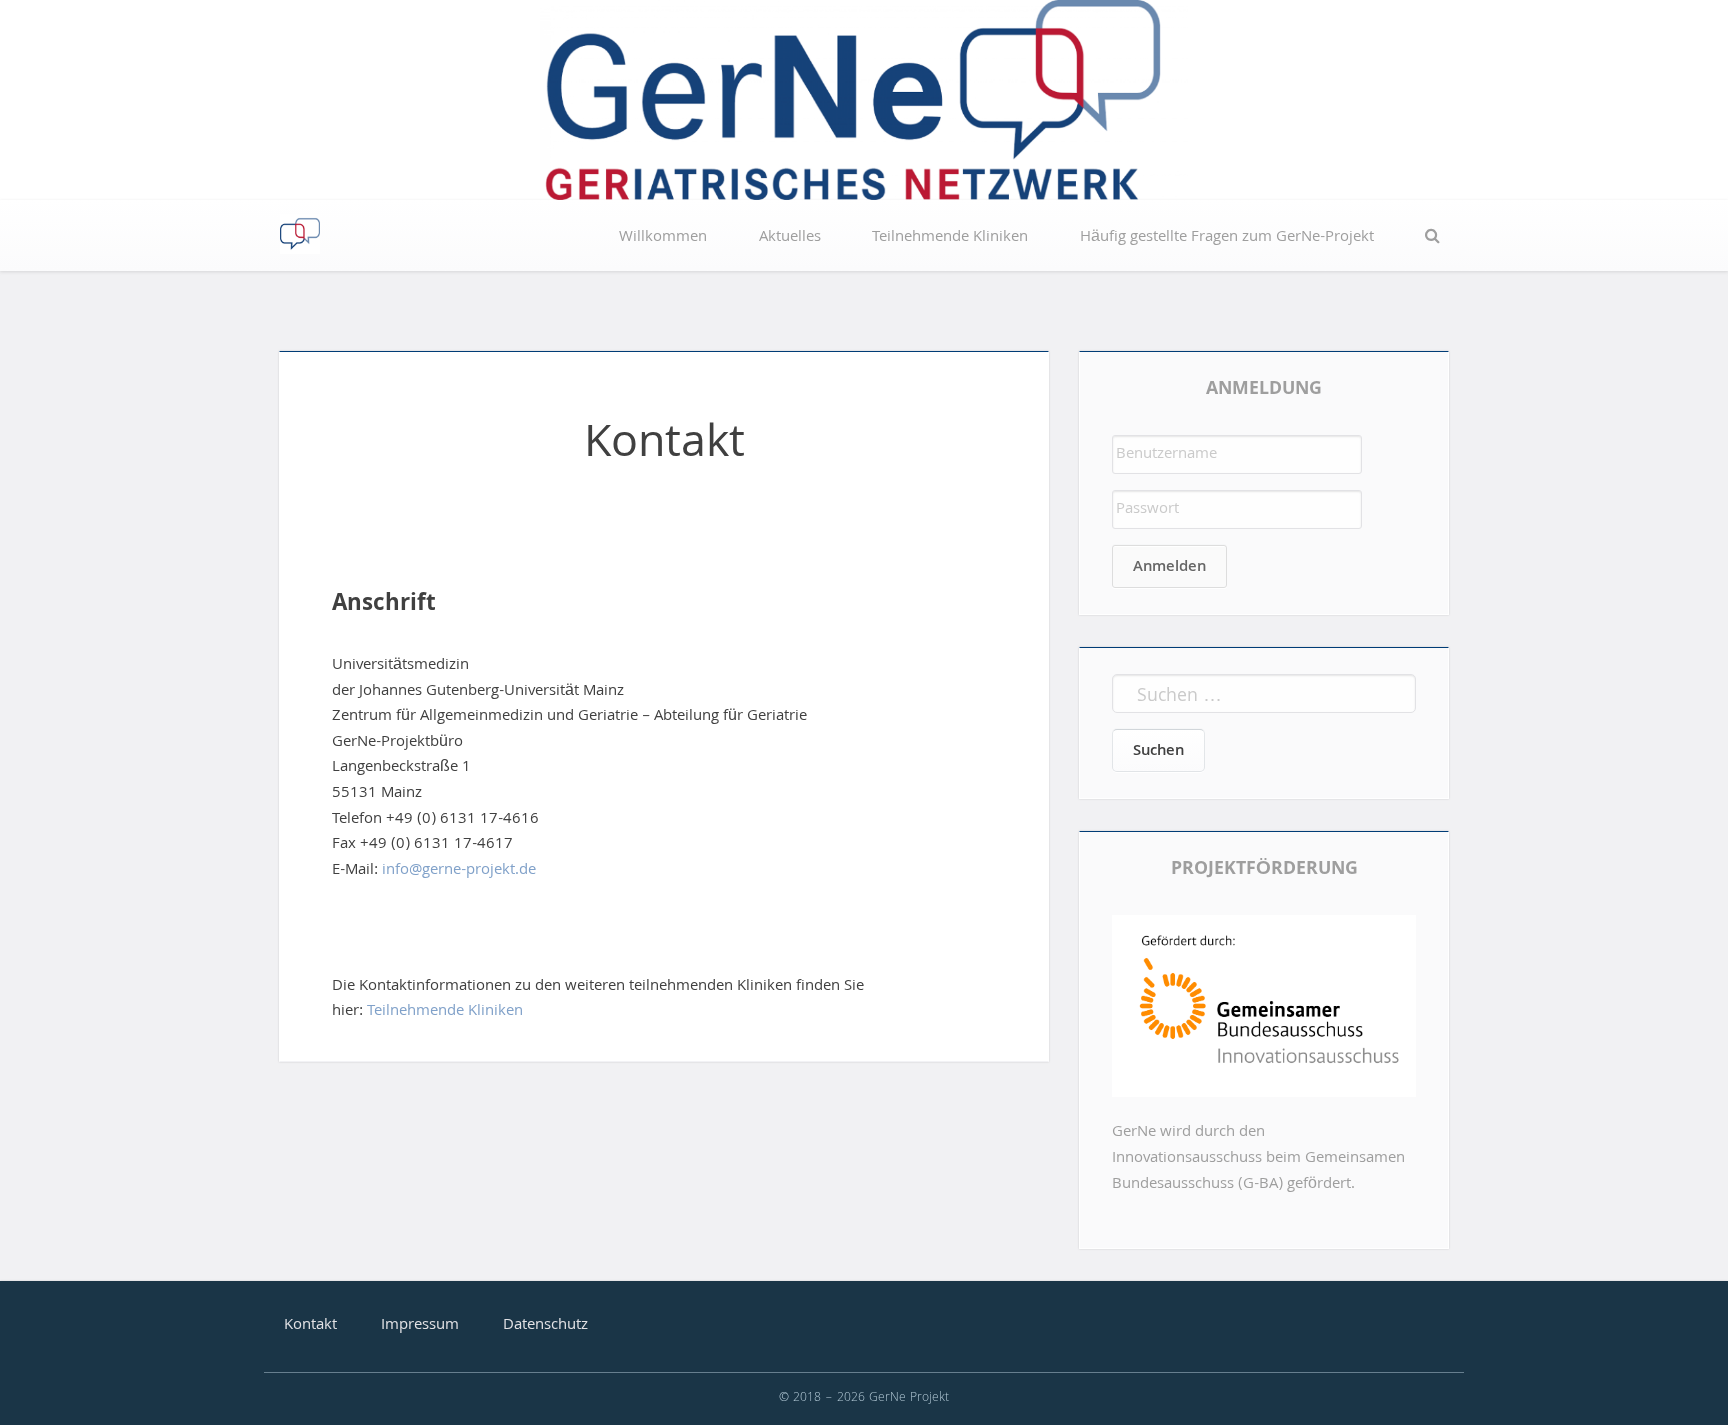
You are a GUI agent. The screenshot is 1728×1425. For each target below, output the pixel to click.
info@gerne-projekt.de (459, 871)
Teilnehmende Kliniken (950, 238)
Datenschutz (545, 1326)
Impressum (420, 1326)
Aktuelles (790, 238)
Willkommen (663, 238)
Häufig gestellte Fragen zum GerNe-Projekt (1227, 238)
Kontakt (310, 1326)
